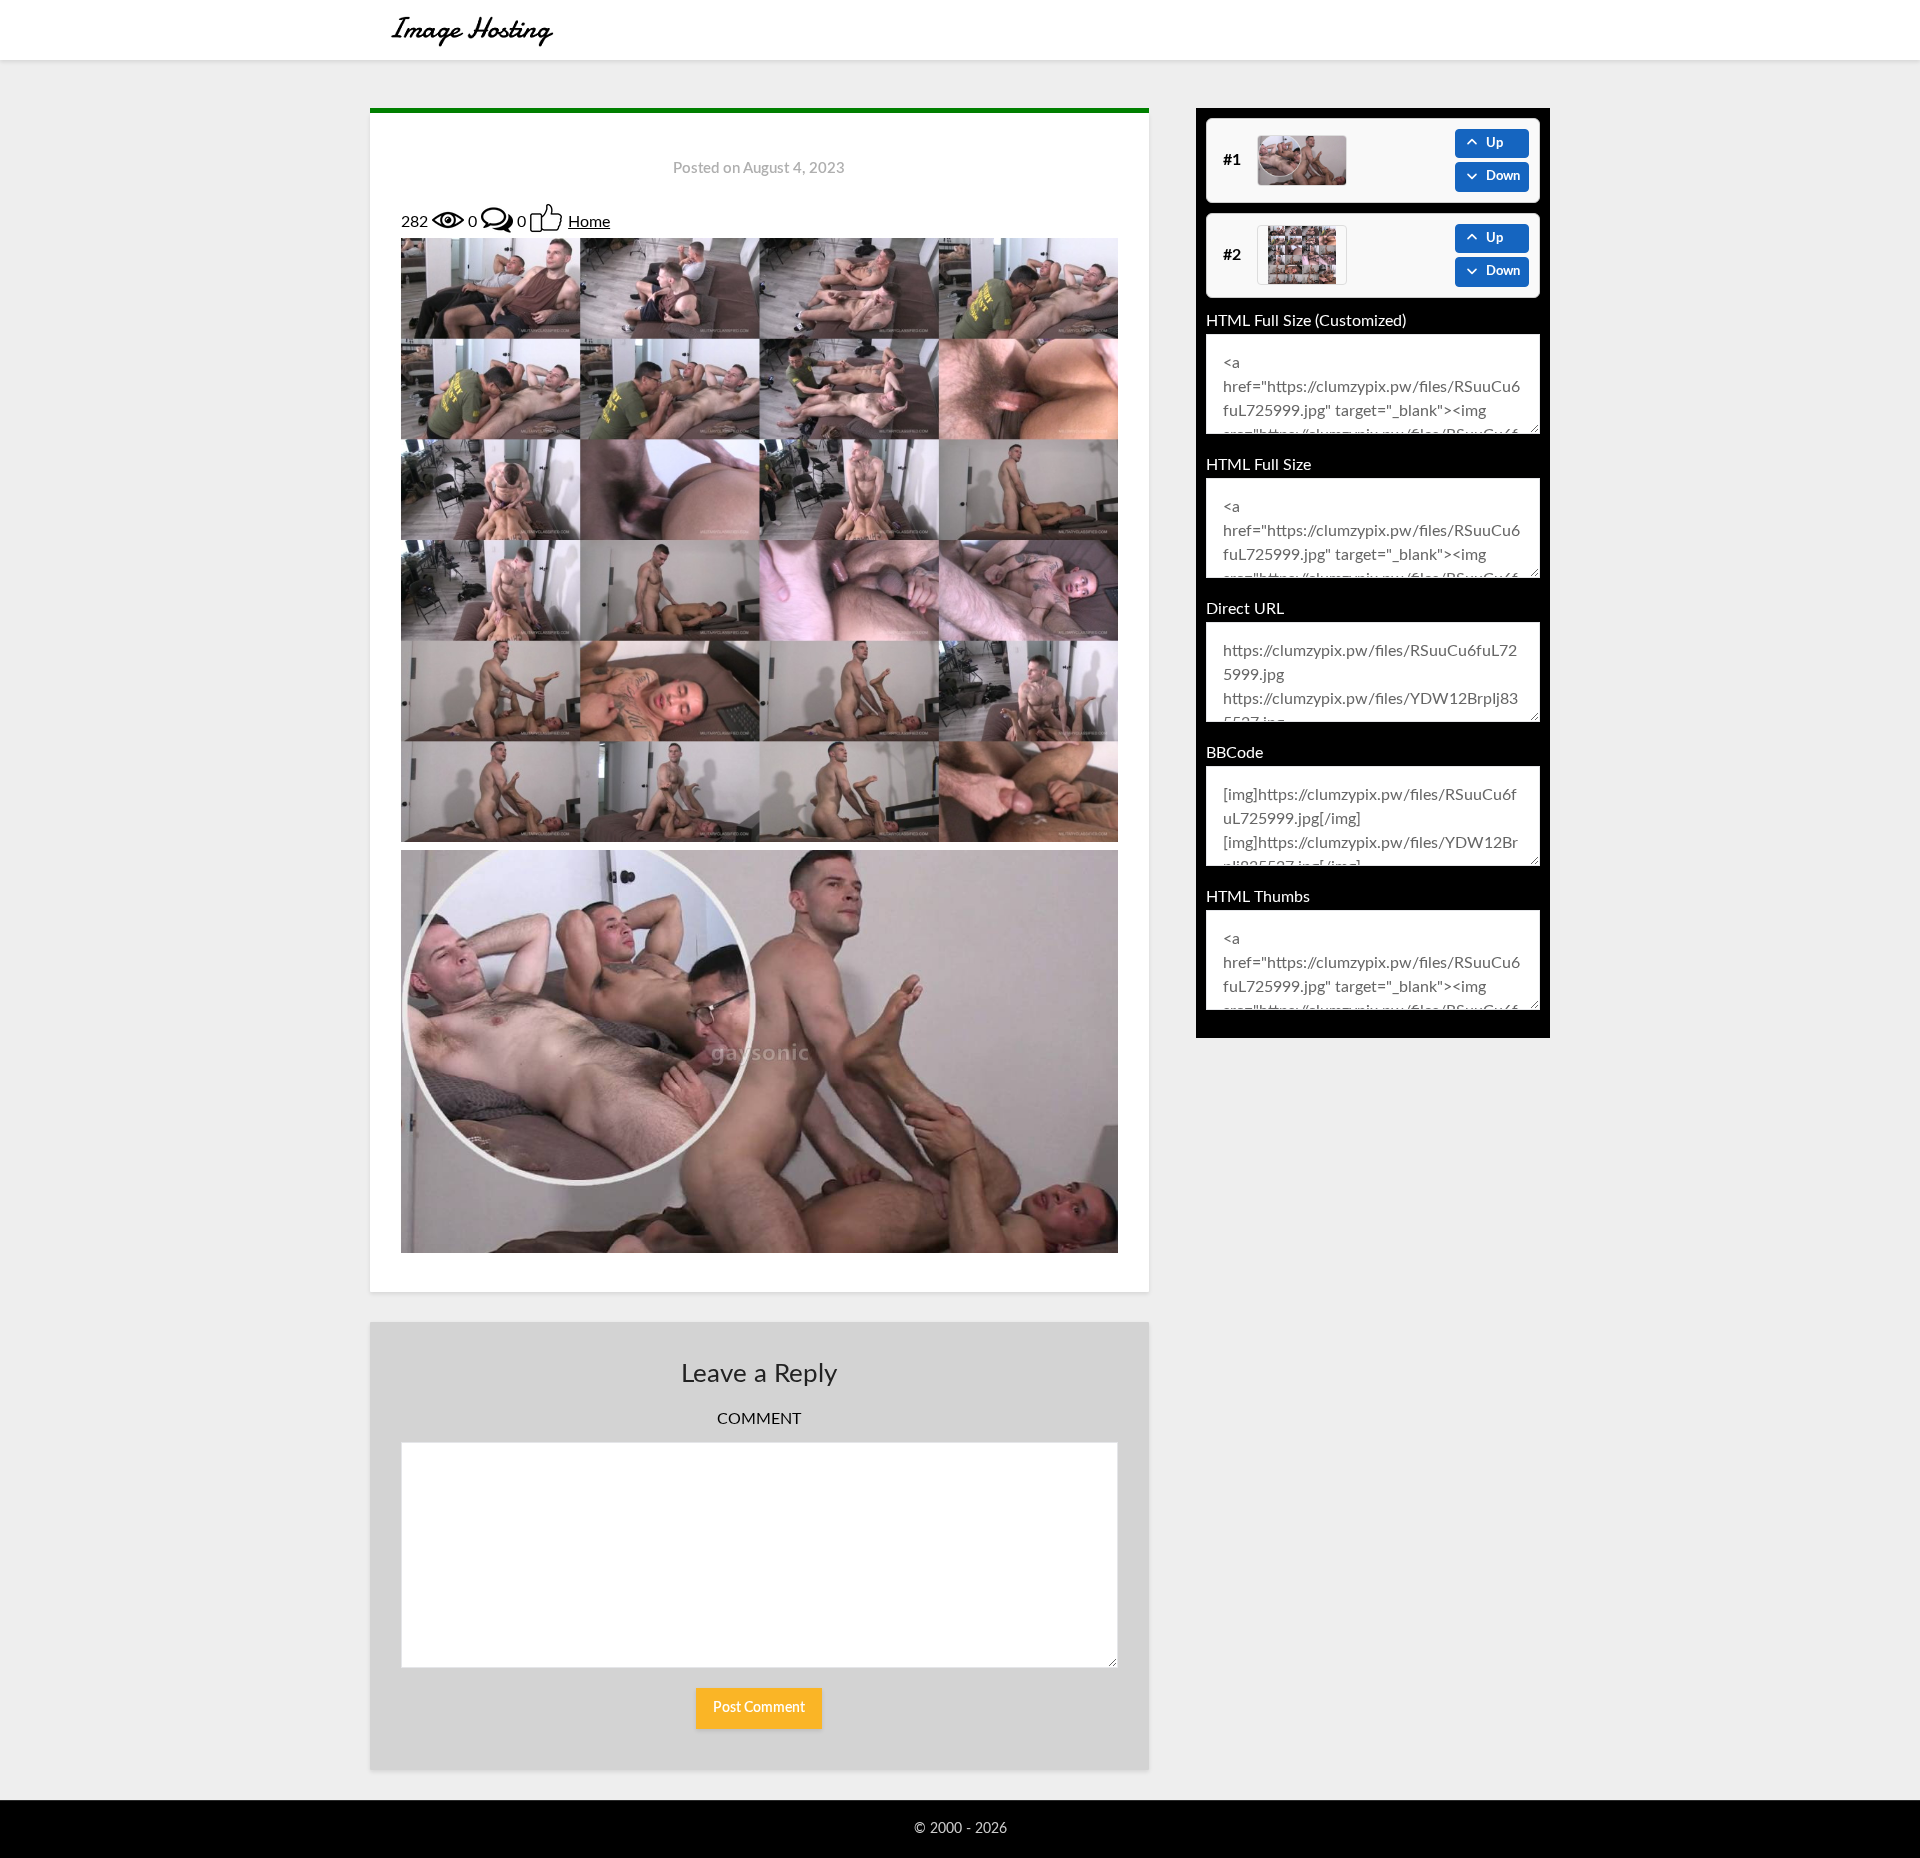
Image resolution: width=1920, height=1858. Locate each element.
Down (1503, 176)
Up (1494, 143)
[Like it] (546, 218)
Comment (759, 1419)
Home (589, 222)
